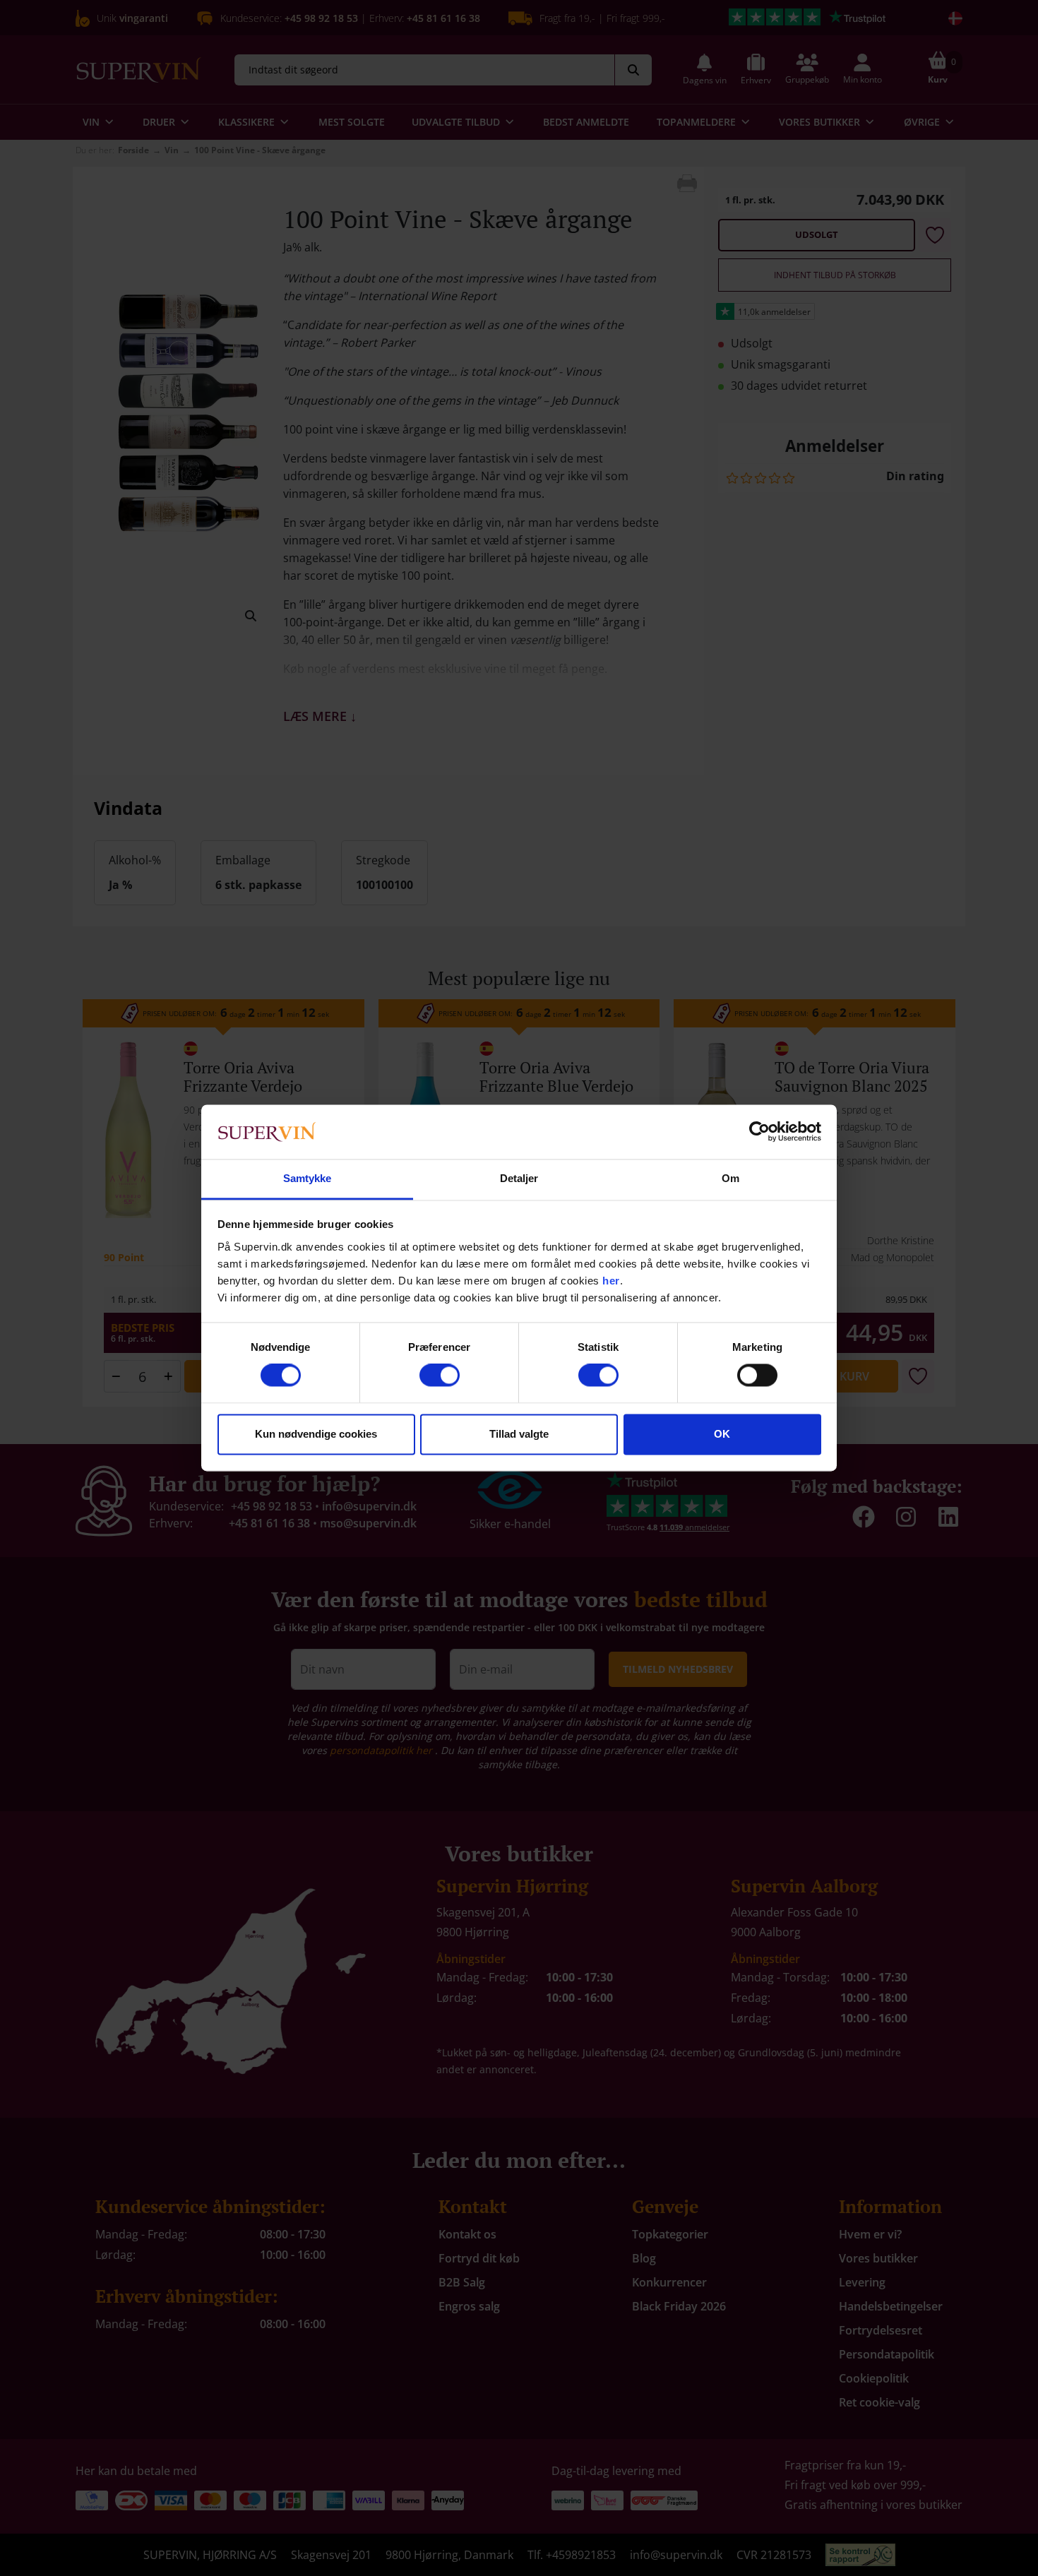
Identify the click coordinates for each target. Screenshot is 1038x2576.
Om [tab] (730, 1178)
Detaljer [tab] (519, 1178)
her (611, 1281)
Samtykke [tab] (308, 1178)
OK (722, 1434)
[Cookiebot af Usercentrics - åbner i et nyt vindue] (759, 1132)
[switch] (440, 1376)
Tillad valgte (519, 1434)
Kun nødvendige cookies (316, 1434)
